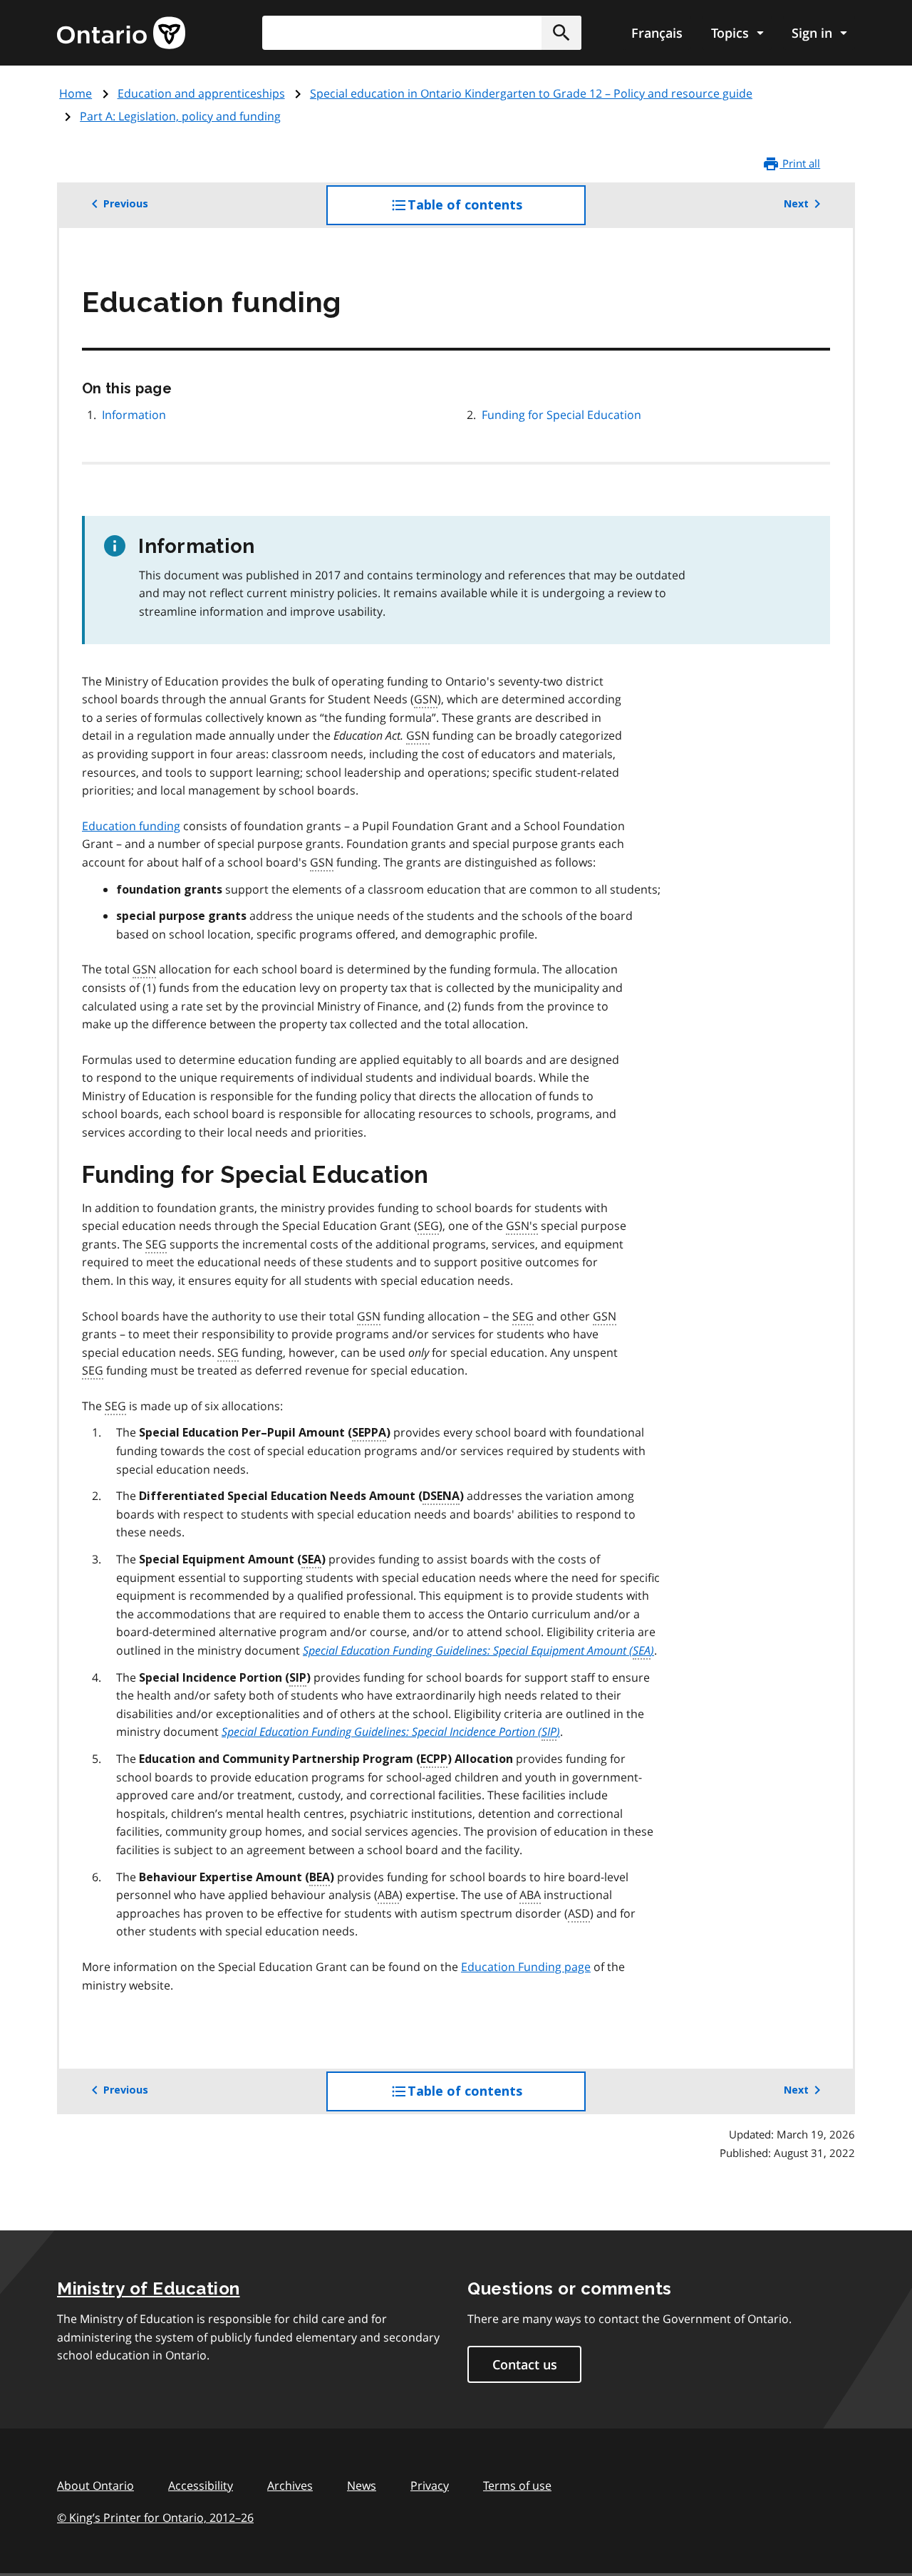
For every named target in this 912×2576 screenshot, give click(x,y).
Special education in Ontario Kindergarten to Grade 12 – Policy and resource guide (531, 93)
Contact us (525, 2364)
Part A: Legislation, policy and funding (180, 116)
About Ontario (95, 2486)
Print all (800, 163)
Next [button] (796, 204)
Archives (290, 2486)
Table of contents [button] (494, 211)
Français (657, 33)
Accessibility (201, 2486)
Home (76, 93)
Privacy (430, 2486)
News (362, 2486)
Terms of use (517, 2486)
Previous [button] (126, 204)
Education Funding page (526, 1967)
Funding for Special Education (561, 415)
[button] (561, 33)
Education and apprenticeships (201, 93)
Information (134, 415)
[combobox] (422, 33)
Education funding (131, 826)
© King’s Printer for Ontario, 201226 (155, 2518)
